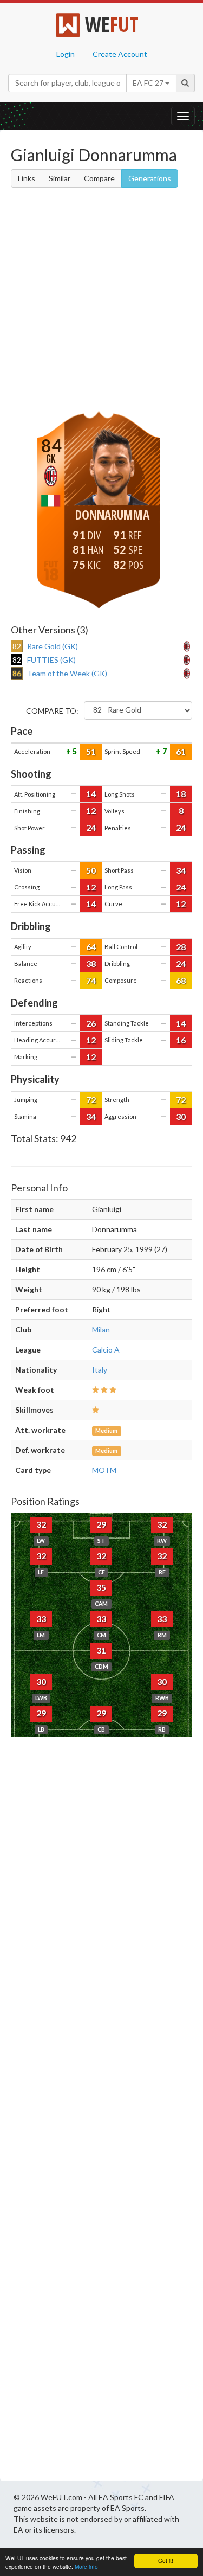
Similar (60, 178)
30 (181, 1116)
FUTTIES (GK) (51, 660)
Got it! (166, 2561)
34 (181, 870)
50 (91, 870)
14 (91, 794)
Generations (150, 178)
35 (101, 1587)
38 (91, 963)
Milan (101, 1329)
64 (91, 947)
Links (27, 178)
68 (181, 980)
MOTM (104, 1470)
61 (181, 751)
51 (91, 751)
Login (66, 54)
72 (91, 1100)
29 (101, 1524)
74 (91, 980)
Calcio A (106, 1350)
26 (91, 1023)
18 (181, 794)
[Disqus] (101, 2123)
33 (41, 1619)
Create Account (120, 54)
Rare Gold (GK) (53, 646)
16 (181, 1040)
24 (91, 827)
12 (91, 810)
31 (101, 1650)
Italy (100, 1370)
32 (41, 1524)
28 (181, 947)
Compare (99, 178)
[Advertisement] (101, 298)
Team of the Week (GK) (67, 673)
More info (86, 2567)
